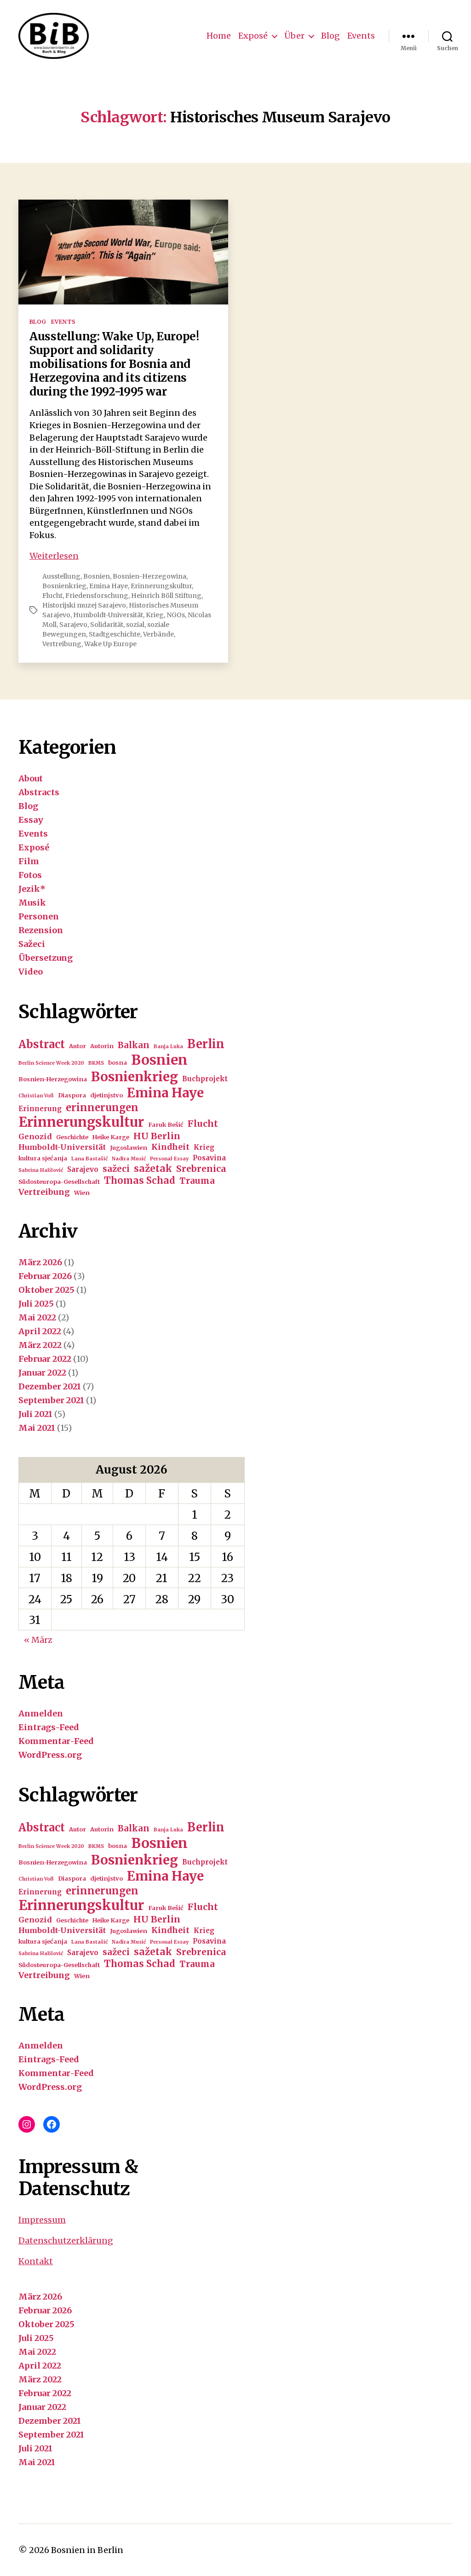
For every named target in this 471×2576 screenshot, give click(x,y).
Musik (32, 903)
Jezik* (32, 889)
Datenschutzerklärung (66, 2240)
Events (361, 36)
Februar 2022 (45, 1359)
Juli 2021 (35, 1414)
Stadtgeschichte (115, 634)
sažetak (153, 1169)
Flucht (52, 596)
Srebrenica (201, 1169)
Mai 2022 (37, 1317)
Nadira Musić (129, 1159)
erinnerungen (102, 1107)
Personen (39, 916)
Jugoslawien (129, 1148)
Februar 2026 (45, 1276)
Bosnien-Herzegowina (149, 576)
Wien (82, 1193)
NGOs (176, 615)
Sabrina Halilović (41, 1170)
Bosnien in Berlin (87, 2550)
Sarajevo (73, 625)
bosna (118, 1063)
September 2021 (51, 1400)
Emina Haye (109, 586)
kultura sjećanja (43, 1158)
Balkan (134, 1045)
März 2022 (40, 1345)
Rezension (41, 930)
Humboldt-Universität (108, 615)
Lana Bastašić (89, 1159)
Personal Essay (169, 1159)
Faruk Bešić (166, 1125)
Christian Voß (36, 1096)
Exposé (253, 36)
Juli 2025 (36, 1304)
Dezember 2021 (50, 1386)
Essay (31, 820)
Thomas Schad (140, 1181)
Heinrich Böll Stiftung (166, 596)
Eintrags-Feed (49, 1727)
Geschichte (72, 1137)
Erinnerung (40, 1109)
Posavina (209, 1158)
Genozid (35, 1136)
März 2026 (40, 1262)
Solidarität (107, 625)
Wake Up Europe (110, 644)
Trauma (197, 1181)
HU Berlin (157, 1136)
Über (294, 36)
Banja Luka (168, 1047)
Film (29, 861)
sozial (135, 625)
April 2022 (40, 1331)
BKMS (96, 1063)
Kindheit (170, 1147)
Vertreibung (62, 644)
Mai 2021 (37, 1428)
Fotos (30, 875)
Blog (330, 36)
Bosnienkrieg (64, 586)
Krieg (155, 615)
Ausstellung (61, 576)
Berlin (206, 1044)
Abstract (42, 1044)
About (31, 778)
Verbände (158, 634)
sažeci (116, 1169)
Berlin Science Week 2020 (51, 1063)
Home (219, 36)
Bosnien (97, 576)
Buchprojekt (205, 1079)
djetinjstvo (106, 1095)
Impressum (42, 2220)
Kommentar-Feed (56, 1741)
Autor (78, 1046)
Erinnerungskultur (161, 586)
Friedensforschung (97, 596)
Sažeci (32, 944)
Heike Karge (111, 1137)
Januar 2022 (42, 1373)
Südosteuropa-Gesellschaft (59, 1182)
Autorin (102, 1046)
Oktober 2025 (46, 1290)
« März (38, 1640)
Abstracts (39, 792)
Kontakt (36, 2261)
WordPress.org (50, 1755)
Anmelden (41, 1713)
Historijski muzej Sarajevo (84, 605)
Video (31, 972)
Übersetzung (46, 958)
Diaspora (72, 1095)
